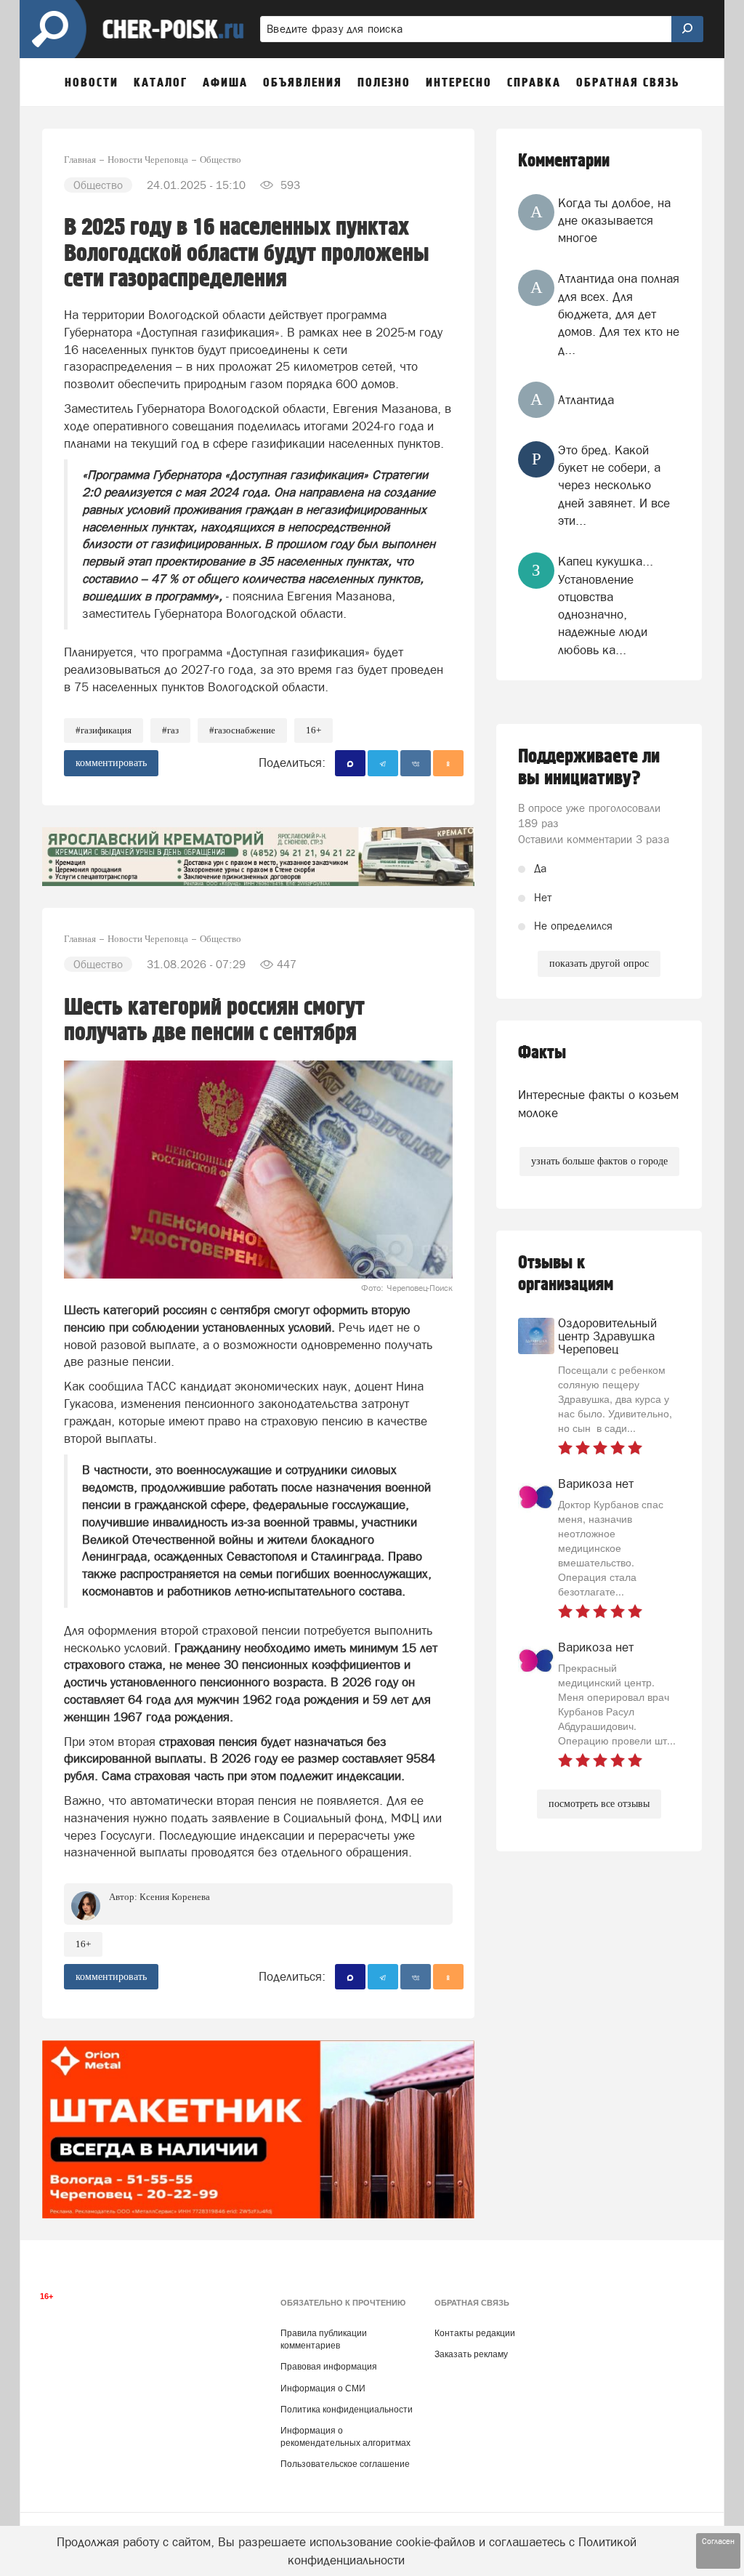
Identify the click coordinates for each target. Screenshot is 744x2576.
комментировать (111, 763)
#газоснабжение (242, 730)
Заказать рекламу (471, 2354)
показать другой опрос (599, 963)
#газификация (104, 730)
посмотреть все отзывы (599, 1804)
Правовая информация (329, 2367)
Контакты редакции (475, 2333)
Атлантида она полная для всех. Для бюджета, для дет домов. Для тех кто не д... (619, 314)
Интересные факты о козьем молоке (598, 1103)
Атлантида (586, 400)
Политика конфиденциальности (347, 2410)
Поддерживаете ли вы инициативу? (589, 768)
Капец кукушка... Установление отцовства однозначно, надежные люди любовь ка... (606, 605)
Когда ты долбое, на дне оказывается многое (614, 221)
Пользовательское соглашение (345, 2464)
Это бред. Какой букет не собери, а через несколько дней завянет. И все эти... (614, 485)
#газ (170, 730)
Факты (542, 1053)
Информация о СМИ (323, 2388)
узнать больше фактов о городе (599, 1161)
